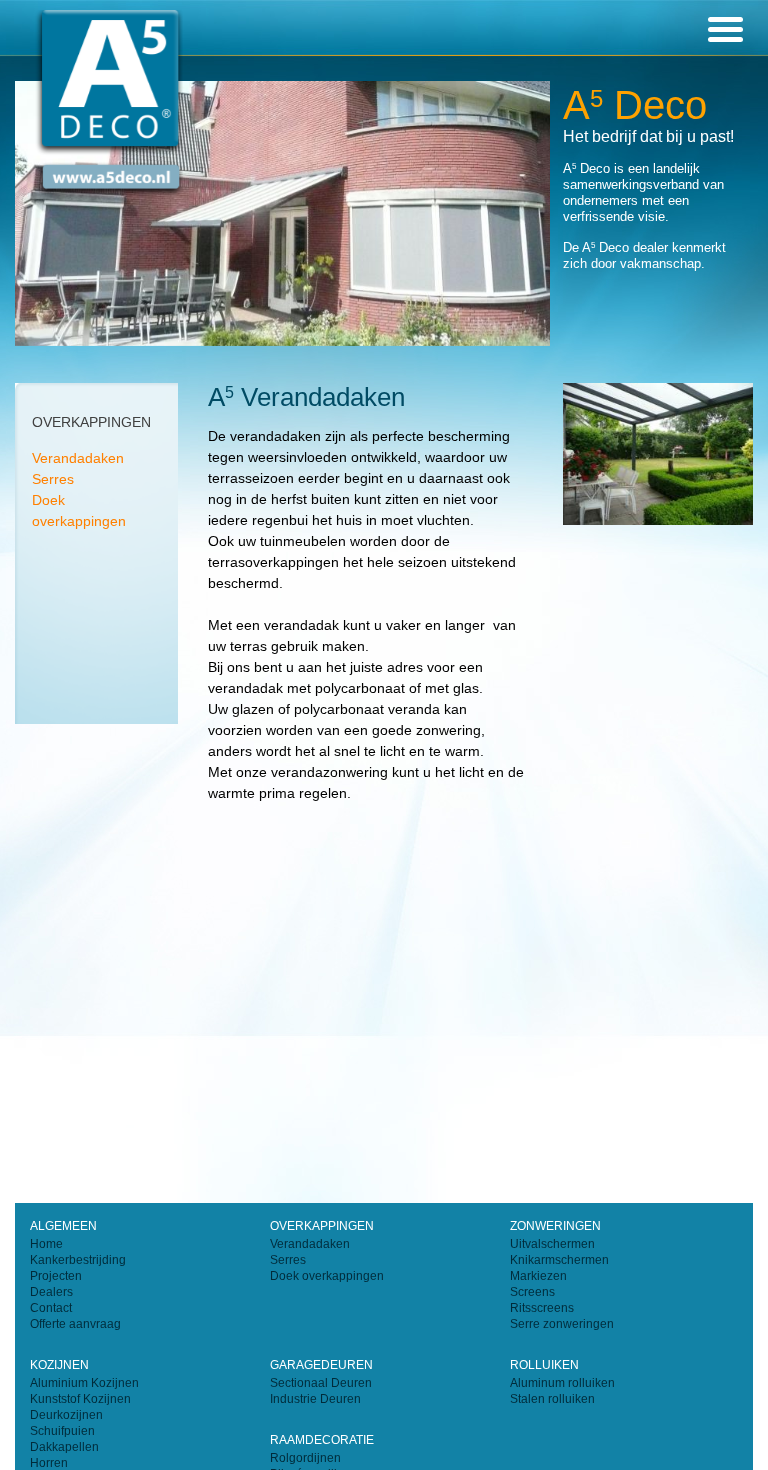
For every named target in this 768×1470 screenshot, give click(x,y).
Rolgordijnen (305, 1458)
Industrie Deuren (315, 1399)
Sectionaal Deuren (321, 1383)
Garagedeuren (321, 1365)
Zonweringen (555, 1226)
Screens (532, 1292)
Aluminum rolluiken (562, 1383)
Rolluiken (544, 1365)
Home (46, 1244)
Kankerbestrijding (78, 1260)
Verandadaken (78, 458)
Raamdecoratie (322, 1440)
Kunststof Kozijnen (80, 1399)
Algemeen (63, 1226)
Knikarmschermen (559, 1260)
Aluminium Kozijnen (84, 1383)
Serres (53, 479)
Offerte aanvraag (75, 1324)
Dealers (51, 1292)
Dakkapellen (64, 1447)
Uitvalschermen (552, 1244)
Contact (51, 1308)
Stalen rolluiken (552, 1399)
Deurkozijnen (66, 1415)
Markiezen (538, 1276)
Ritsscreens (542, 1308)
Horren (49, 1463)
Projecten (56, 1276)
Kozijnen (59, 1365)
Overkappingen (322, 1226)
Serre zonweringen (562, 1324)
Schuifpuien (62, 1431)
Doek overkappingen (327, 1276)
